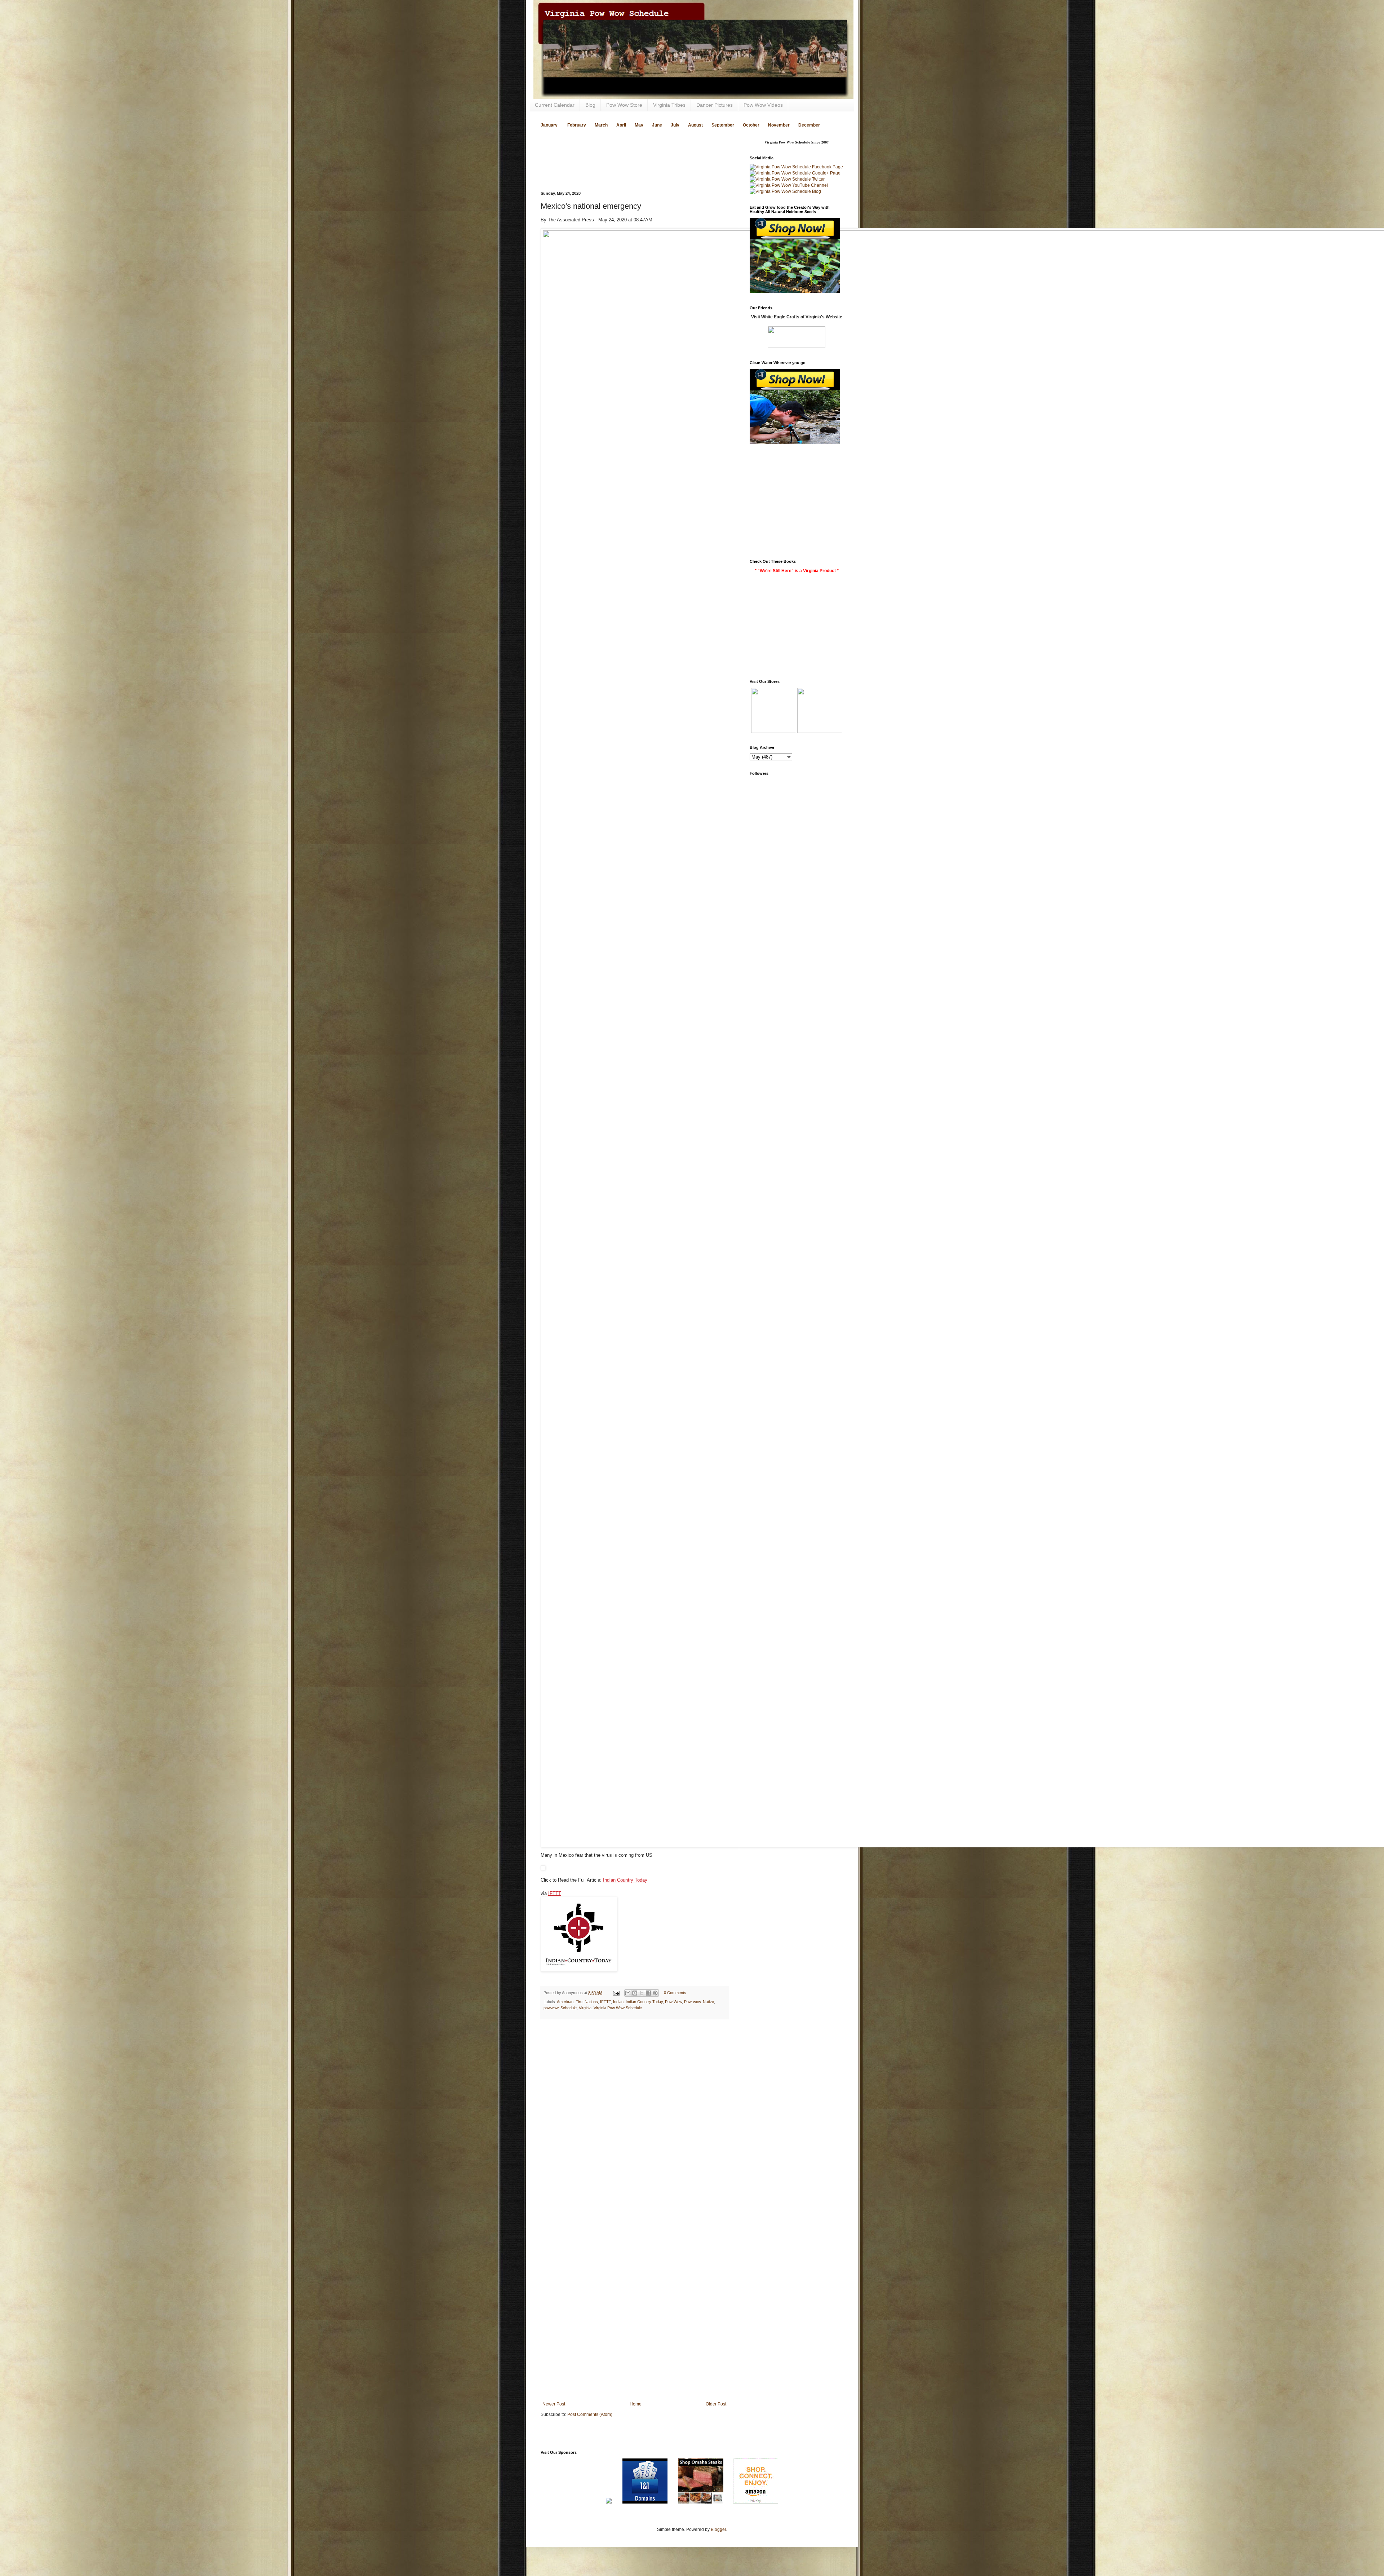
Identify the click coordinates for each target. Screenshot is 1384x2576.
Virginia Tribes (669, 105)
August (695, 125)
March (601, 125)
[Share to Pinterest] (655, 1993)
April (621, 125)
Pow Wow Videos (763, 105)
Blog (590, 105)
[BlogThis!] (635, 1993)
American (565, 2002)
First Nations (587, 2002)
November (779, 125)
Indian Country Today (625, 1880)
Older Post (716, 2404)
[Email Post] (616, 1993)
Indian (618, 2002)
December (809, 125)
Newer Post (554, 2404)
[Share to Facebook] (648, 1993)
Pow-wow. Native (699, 2002)
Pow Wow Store (624, 105)
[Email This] (628, 1993)
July (675, 125)
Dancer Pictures (715, 105)
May (639, 125)
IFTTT (555, 1893)
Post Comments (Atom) (590, 2414)
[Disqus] (634, 2118)
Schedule (569, 2008)
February (577, 125)
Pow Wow (673, 2002)
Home (636, 2404)
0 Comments (675, 1993)
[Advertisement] (625, 150)
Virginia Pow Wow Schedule (618, 2008)
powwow (551, 2008)
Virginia (585, 2008)
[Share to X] (642, 1993)
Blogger (718, 2529)
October (751, 125)
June (657, 125)
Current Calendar (555, 105)
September (723, 125)
